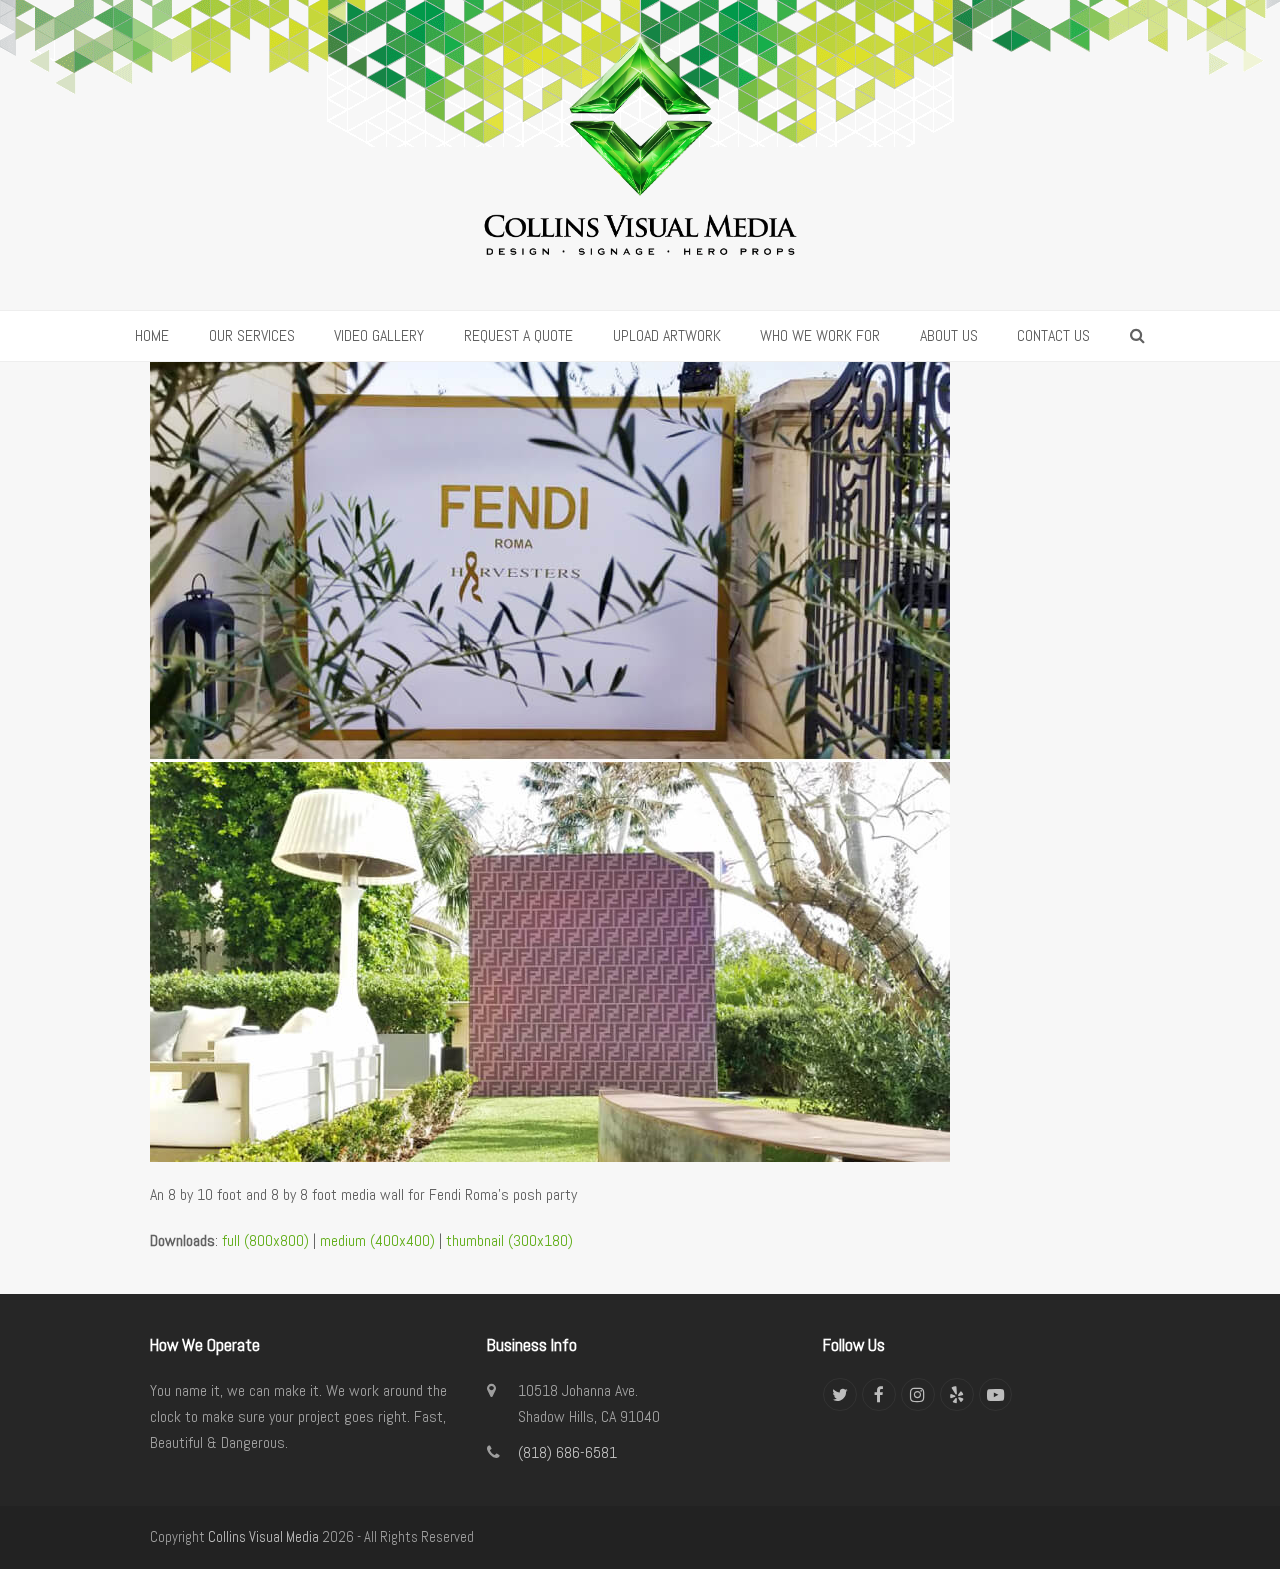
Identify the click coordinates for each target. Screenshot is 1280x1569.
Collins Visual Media (263, 1537)
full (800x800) (265, 1240)
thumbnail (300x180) (509, 1240)
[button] (1137, 336)
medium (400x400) (377, 1240)
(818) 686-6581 (567, 1452)
